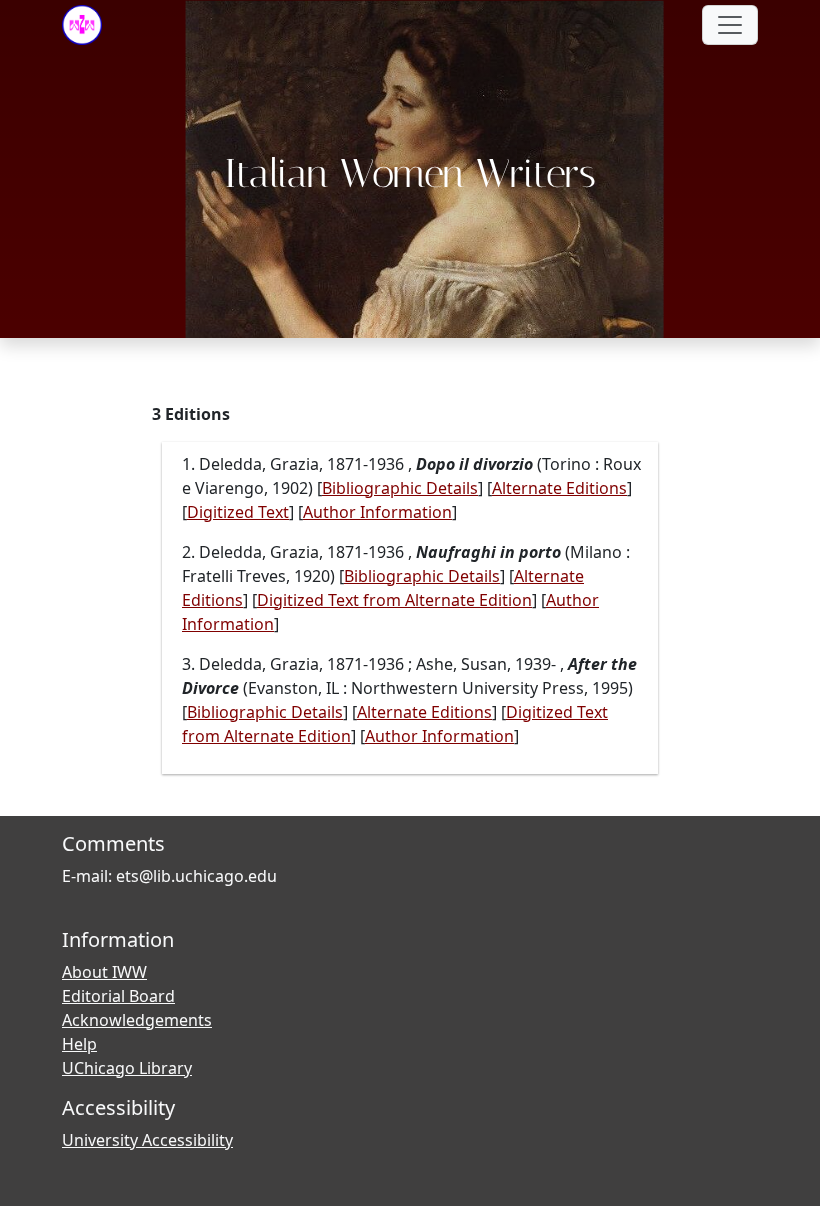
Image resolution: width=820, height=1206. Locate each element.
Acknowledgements (137, 1020)
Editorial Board (118, 996)
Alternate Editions (559, 488)
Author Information (377, 512)
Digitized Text (238, 512)
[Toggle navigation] (730, 25)
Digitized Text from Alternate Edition (394, 600)
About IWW (104, 972)
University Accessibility (147, 1140)
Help (79, 1044)
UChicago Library (127, 1068)
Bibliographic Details (400, 488)
